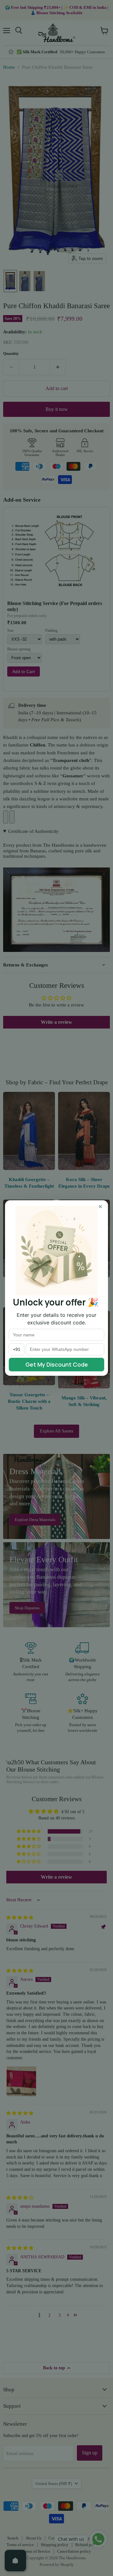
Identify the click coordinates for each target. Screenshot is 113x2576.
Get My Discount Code (57, 1364)
